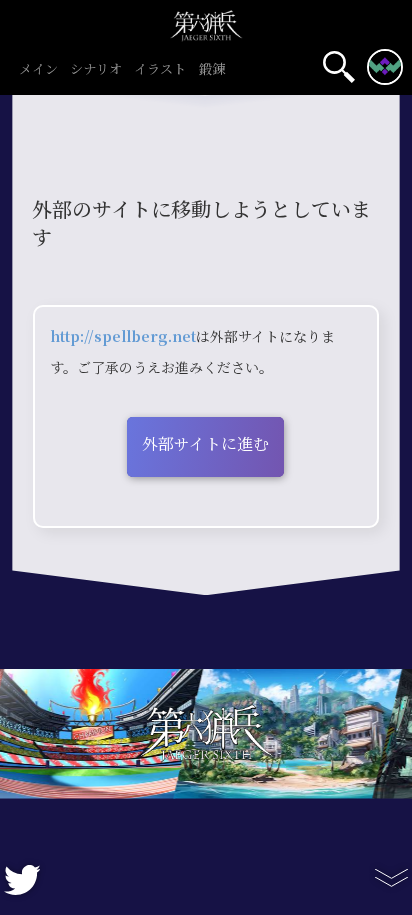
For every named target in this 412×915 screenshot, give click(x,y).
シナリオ (96, 70)
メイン (38, 70)
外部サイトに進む (205, 444)
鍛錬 (212, 70)
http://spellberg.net (123, 337)
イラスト (160, 70)
